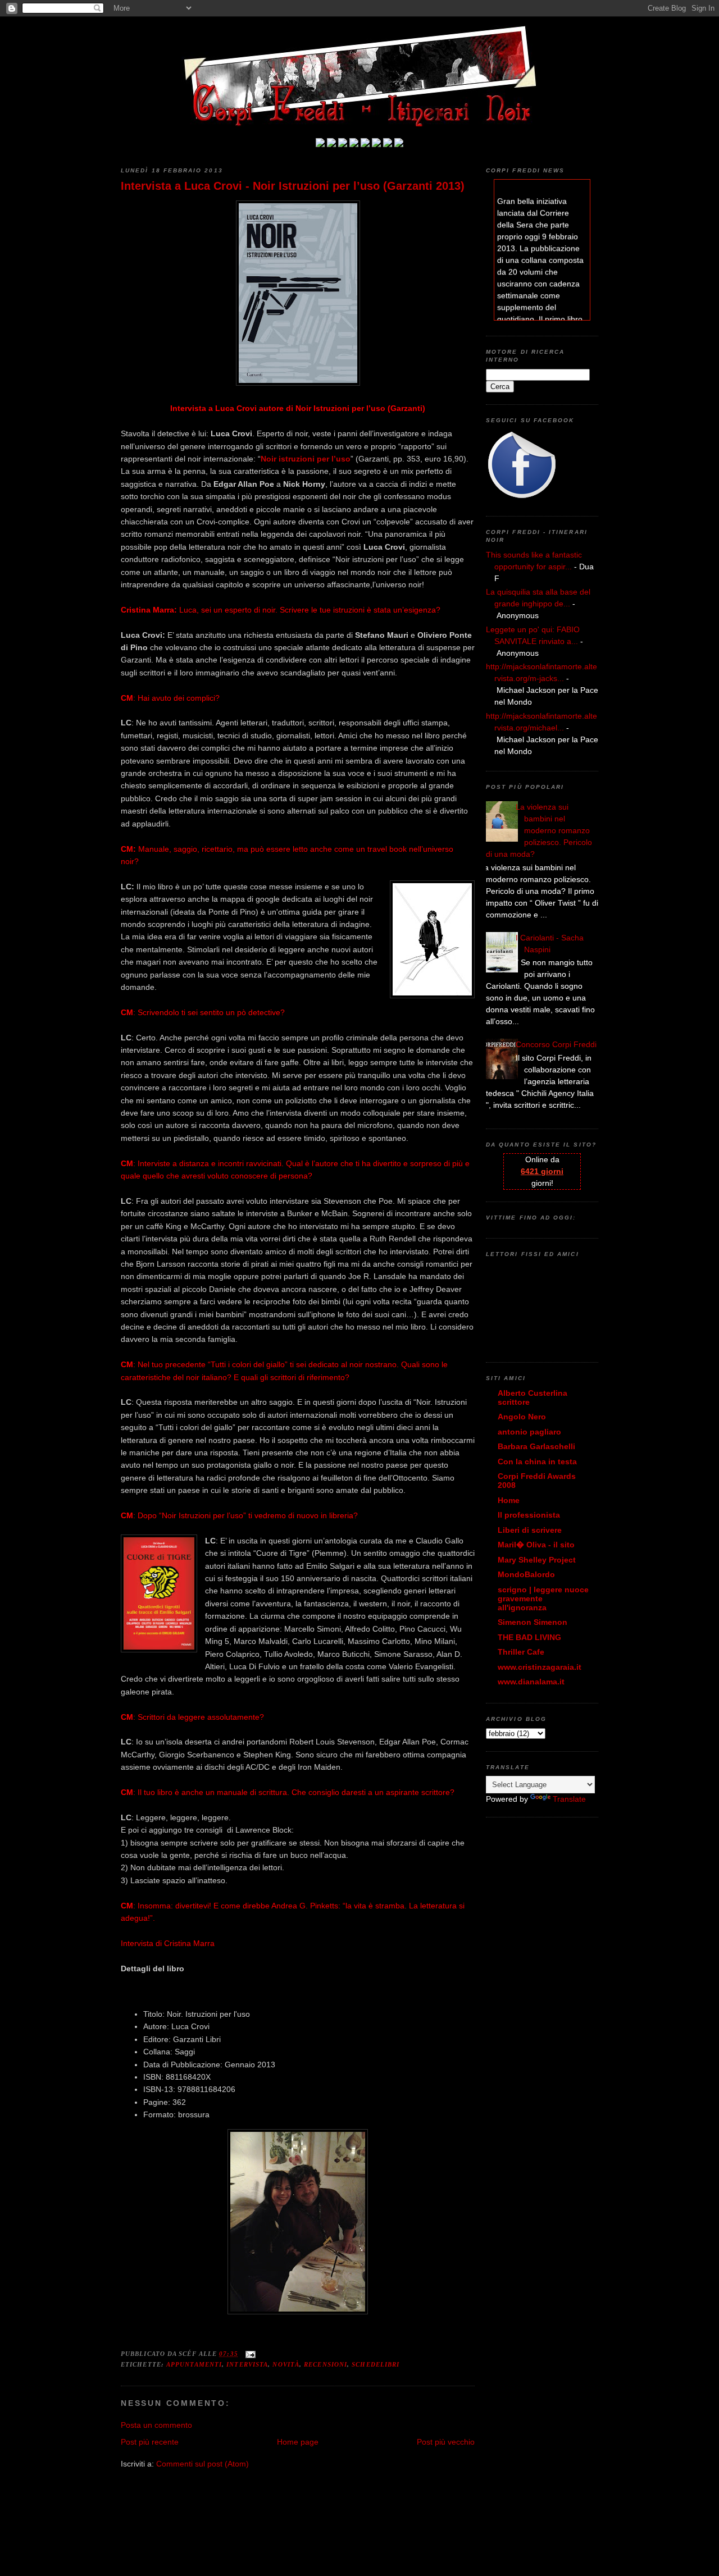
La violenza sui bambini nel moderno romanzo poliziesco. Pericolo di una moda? (539, 830)
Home (509, 1500)
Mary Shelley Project (537, 1560)
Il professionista (529, 1515)
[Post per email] (249, 2354)
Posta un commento (156, 2425)
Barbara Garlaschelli (536, 1446)
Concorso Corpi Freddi (556, 1044)
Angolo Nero (522, 1417)
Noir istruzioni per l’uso (306, 459)
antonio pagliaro (529, 1432)
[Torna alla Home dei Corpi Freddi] (320, 144)
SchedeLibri (376, 2364)
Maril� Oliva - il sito (536, 1545)
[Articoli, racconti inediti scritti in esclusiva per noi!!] (376, 144)
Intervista (247, 2364)
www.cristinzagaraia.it (540, 1667)
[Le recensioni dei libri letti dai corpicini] (331, 144)
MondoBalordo (526, 1574)
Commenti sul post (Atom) (202, 2464)
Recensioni (326, 2364)
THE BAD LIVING (529, 1637)
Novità (286, 2364)
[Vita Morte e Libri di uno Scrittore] (365, 144)
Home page (298, 2442)
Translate (569, 1799)
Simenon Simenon (533, 1622)
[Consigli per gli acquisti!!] (354, 144)
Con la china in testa (537, 1461)
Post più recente (150, 2442)
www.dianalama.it (531, 1682)
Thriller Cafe (521, 1652)
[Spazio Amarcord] (399, 144)
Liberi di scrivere (530, 1530)
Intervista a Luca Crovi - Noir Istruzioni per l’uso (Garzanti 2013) (293, 186)
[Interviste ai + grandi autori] (343, 144)
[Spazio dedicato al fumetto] (388, 144)
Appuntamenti (194, 2364)
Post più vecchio (446, 2442)
